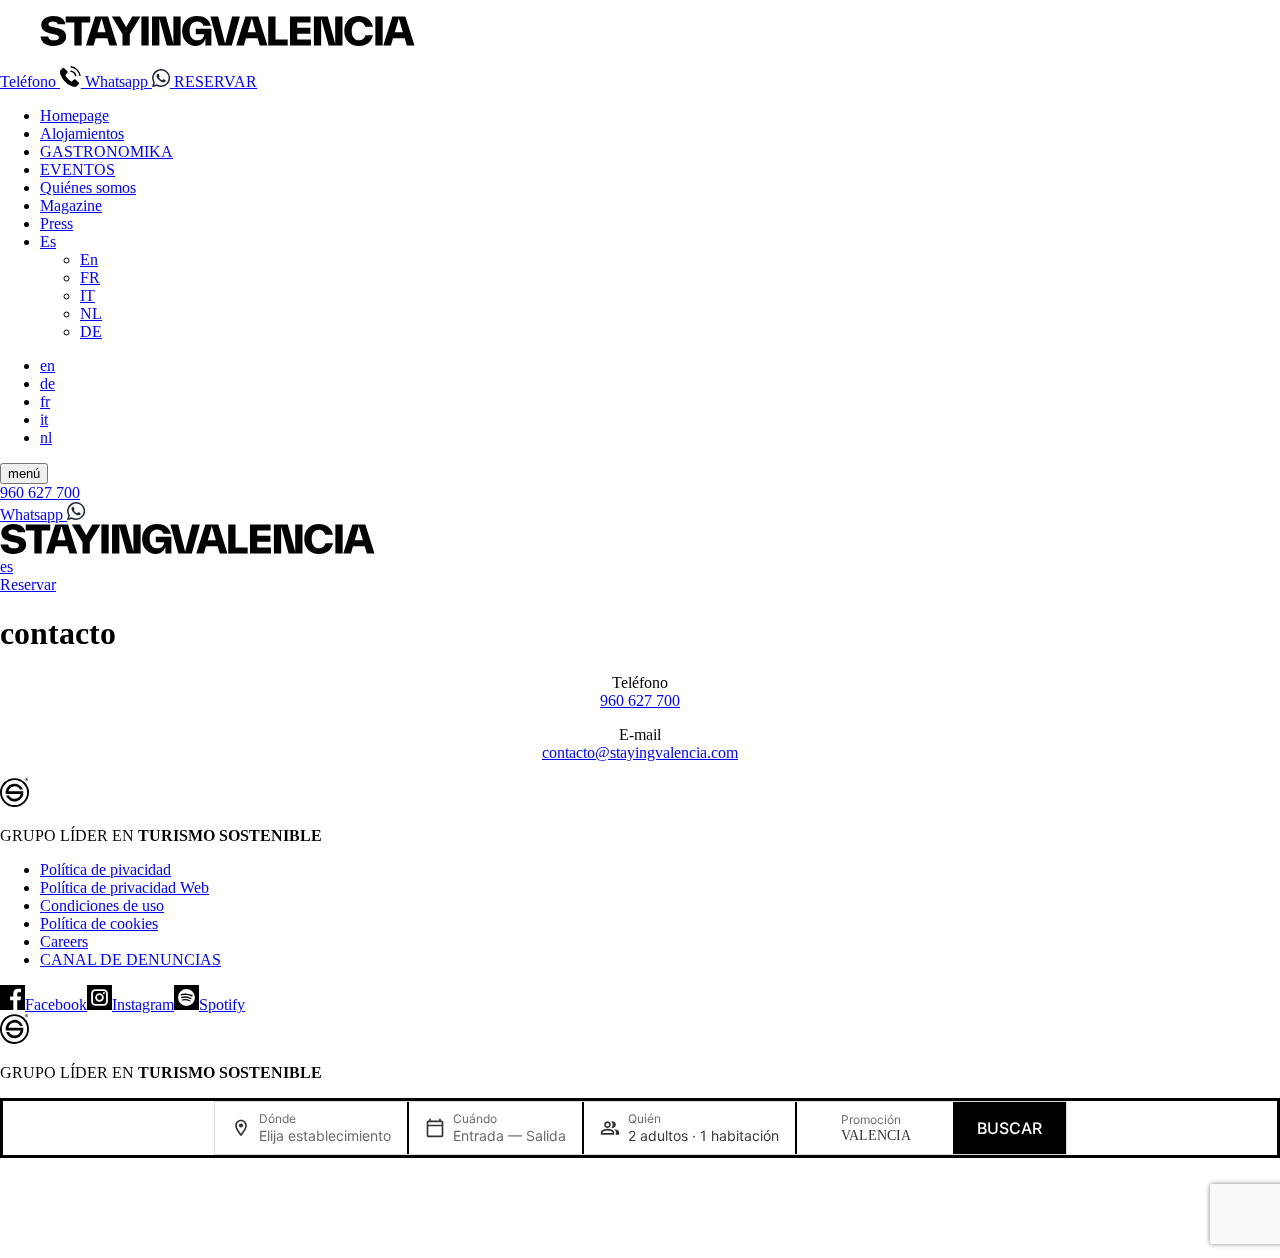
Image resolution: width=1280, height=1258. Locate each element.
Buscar (1009, 1128)
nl (46, 437)
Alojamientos (82, 133)
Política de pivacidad (105, 869)
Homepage (74, 115)
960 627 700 (640, 700)
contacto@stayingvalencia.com (640, 752)
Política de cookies (99, 923)
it (44, 419)
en (47, 365)
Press (56, 223)
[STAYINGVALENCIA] (187, 548)
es (6, 566)
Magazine (71, 205)
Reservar (28, 584)
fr (45, 401)
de (47, 383)
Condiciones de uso (102, 905)
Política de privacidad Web (124, 887)
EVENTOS (77, 169)
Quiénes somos (88, 187)
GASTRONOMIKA (106, 151)
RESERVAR (215, 81)
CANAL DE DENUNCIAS (130, 959)
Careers (64, 941)
